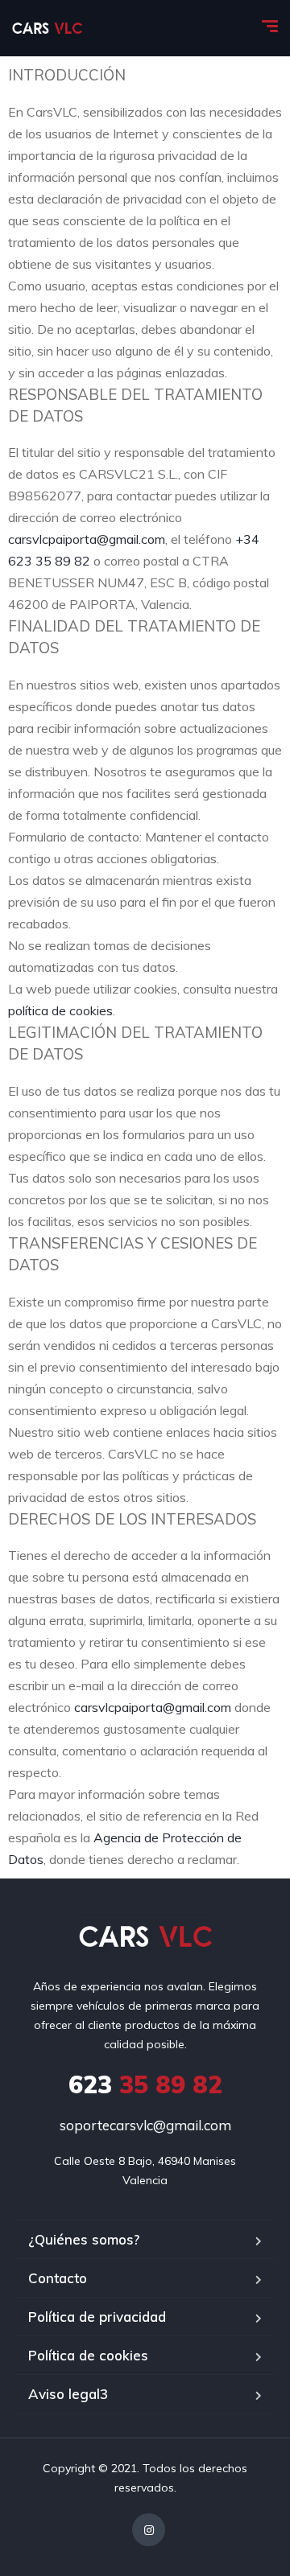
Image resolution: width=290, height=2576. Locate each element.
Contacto (58, 2278)
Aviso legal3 (68, 2394)
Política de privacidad (97, 2317)
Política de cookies (88, 2355)
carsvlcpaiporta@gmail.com (87, 539)
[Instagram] (149, 2530)
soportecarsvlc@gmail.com (145, 2125)
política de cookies (60, 1010)
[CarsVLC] (47, 28)
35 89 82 (145, 2084)
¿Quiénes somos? (84, 2239)
